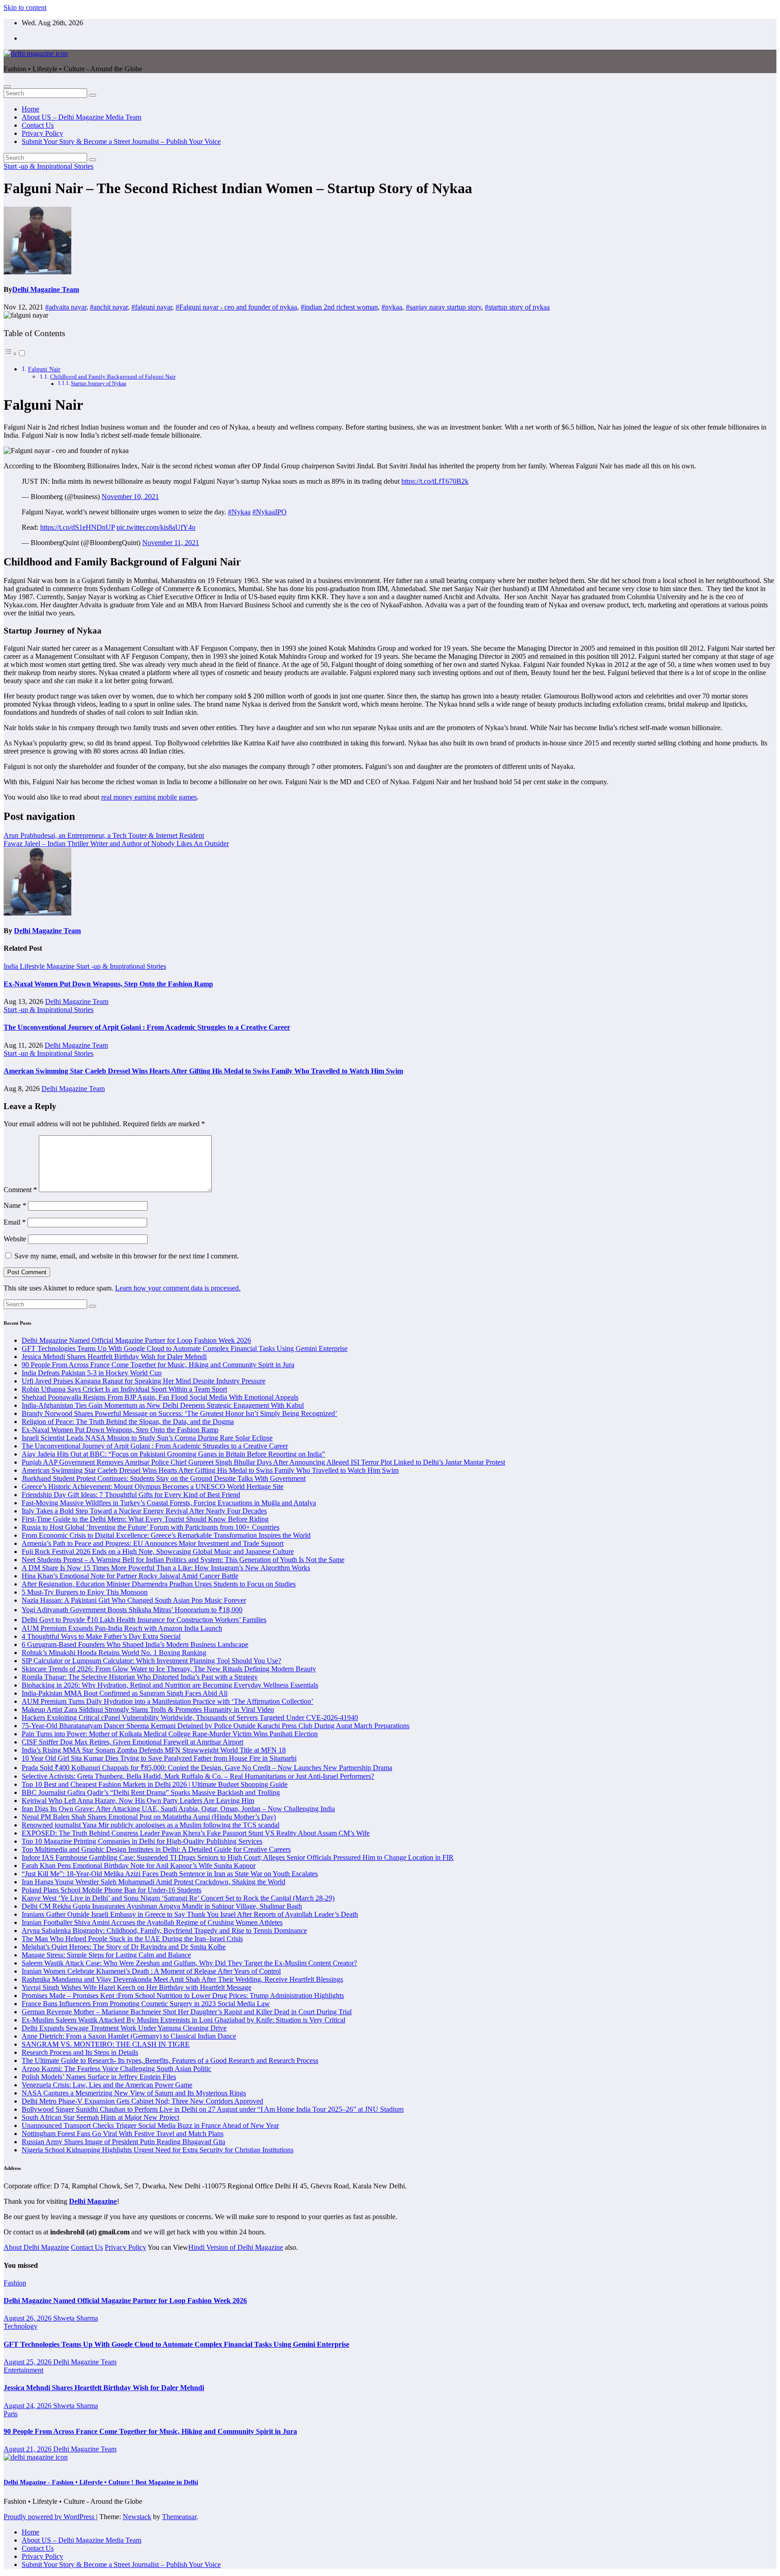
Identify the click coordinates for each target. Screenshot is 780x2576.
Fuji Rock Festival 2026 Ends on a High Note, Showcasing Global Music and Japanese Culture (158, 1552)
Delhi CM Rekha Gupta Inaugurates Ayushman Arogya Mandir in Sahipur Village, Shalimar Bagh (162, 1906)
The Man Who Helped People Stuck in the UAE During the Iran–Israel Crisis (132, 1939)
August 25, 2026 (28, 2362)
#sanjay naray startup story (443, 307)
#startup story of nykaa (517, 307)
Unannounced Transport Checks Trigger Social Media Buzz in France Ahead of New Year (150, 2125)
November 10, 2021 (130, 497)
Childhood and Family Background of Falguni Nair (113, 377)
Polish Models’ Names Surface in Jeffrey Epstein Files (99, 2077)
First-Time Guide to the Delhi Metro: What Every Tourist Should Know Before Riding (145, 1519)
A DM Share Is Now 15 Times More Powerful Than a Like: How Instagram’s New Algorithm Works (166, 1568)
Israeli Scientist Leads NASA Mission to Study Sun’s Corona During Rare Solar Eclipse (147, 1438)
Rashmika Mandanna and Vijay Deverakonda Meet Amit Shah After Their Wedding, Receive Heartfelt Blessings (182, 1979)
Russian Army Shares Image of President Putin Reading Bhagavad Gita (123, 2142)
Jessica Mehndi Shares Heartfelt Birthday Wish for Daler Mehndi (114, 1357)
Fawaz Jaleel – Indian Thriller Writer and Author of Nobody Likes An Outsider (116, 844)
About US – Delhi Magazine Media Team (81, 117)
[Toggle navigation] (7, 87)
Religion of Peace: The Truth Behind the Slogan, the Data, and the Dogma (128, 1422)
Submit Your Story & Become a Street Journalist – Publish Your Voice (121, 141)
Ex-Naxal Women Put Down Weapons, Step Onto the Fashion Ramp (108, 984)
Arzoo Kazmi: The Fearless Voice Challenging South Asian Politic (116, 2069)
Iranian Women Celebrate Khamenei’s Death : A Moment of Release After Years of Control (151, 1971)
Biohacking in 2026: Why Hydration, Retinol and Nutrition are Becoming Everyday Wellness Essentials (170, 1685)
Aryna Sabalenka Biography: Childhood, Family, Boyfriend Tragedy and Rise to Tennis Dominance (164, 1931)
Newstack (137, 2517)
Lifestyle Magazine (48, 966)
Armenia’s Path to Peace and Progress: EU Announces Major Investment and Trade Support (153, 1543)
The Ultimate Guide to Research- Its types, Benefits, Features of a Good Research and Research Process (170, 2060)
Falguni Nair (44, 369)
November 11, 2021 (171, 543)
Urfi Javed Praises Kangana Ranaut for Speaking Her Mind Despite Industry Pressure (144, 1381)
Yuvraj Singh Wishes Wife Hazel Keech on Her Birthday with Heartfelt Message (137, 1987)
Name (15, 1205)
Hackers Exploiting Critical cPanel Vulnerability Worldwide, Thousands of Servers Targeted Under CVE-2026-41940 (190, 1718)
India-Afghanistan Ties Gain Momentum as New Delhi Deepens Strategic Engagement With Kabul (163, 1405)
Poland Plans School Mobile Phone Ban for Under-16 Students (111, 1890)
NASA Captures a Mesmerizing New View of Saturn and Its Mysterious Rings (134, 2093)
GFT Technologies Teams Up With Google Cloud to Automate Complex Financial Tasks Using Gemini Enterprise (185, 1348)
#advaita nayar (66, 307)
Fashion (15, 2283)
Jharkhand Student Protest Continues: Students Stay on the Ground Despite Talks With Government (164, 1478)
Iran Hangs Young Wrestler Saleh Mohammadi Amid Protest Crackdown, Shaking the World (153, 1882)
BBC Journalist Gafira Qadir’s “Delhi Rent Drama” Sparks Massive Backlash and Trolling (151, 1792)
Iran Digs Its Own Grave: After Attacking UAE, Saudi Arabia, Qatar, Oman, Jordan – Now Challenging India (178, 1809)
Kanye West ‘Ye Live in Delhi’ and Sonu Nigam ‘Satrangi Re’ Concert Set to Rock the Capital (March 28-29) (178, 1898)
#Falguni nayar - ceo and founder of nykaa (236, 307)
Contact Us (38, 125)
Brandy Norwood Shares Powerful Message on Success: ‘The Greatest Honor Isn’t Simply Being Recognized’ (179, 1413)
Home (30, 109)
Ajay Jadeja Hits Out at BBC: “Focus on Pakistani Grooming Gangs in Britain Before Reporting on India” (173, 1454)
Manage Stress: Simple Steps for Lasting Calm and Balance (106, 1955)
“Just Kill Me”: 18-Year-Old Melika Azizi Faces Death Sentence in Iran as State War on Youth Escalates (170, 1874)
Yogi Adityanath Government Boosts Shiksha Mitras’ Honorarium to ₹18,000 (132, 1610)
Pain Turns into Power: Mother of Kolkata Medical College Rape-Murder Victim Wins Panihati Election (170, 1734)
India (12, 966)
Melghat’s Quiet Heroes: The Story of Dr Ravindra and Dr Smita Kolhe (124, 1947)
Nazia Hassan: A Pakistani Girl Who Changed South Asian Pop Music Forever (134, 1600)
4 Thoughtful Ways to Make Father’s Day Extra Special (101, 1636)
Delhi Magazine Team (46, 289)
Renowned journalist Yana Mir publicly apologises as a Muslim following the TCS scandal (151, 1825)
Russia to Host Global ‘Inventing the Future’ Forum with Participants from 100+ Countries (151, 1527)
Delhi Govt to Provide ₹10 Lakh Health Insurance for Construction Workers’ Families (144, 1620)
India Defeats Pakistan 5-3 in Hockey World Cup (92, 1373)
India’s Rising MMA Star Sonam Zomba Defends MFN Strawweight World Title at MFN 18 (154, 1750)
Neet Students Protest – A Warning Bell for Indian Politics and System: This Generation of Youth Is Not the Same (183, 1560)
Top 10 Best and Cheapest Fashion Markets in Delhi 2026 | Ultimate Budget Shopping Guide (155, 1784)
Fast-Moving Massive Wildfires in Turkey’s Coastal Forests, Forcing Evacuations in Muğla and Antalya (169, 1503)
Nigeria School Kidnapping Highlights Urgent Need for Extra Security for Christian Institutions (158, 2150)
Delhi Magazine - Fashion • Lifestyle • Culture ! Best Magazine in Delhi (101, 2482)
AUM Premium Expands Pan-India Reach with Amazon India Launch (122, 1628)
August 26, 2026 (28, 2318)
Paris (11, 2414)
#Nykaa (239, 512)
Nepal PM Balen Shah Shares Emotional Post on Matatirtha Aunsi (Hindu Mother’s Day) (149, 1817)
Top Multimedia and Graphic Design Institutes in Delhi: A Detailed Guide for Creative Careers (156, 1849)
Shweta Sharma (76, 2318)
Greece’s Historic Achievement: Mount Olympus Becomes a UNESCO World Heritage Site (153, 1487)
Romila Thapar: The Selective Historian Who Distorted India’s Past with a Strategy (140, 1677)
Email (15, 1222)
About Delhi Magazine (36, 2247)
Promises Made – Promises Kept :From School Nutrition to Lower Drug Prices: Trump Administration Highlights (183, 1996)
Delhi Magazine (93, 2201)
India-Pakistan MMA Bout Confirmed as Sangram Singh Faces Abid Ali (125, 1693)
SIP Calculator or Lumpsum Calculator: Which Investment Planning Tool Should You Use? (151, 1661)
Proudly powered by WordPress (50, 2517)
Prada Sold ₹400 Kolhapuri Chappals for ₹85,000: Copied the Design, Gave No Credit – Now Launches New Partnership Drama (207, 1768)
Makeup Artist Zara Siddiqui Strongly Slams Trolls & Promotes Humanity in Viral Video (148, 1709)
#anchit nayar (109, 307)
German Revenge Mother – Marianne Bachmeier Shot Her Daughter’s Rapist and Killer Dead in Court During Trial (187, 2012)
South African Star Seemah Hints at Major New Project (100, 2117)
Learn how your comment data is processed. (178, 1288)
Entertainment (23, 2370)
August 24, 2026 (28, 2406)
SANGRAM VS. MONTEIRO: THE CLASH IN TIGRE (106, 2044)
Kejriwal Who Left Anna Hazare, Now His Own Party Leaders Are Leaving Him (138, 1801)
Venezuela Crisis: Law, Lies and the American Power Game (107, 2085)
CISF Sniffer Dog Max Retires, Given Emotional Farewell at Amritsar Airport (132, 1742)
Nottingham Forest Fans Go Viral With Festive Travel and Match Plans (123, 2134)
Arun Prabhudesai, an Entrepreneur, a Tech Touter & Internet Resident (104, 835)
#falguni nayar (152, 307)
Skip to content (25, 7)
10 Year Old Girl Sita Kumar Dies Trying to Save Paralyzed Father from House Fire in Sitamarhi (159, 1758)
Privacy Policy (42, 133)
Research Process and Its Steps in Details (80, 2052)
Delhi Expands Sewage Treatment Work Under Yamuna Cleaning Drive (124, 2028)
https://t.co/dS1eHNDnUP (77, 527)
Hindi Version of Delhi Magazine (236, 2247)
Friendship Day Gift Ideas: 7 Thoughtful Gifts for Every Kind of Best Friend (131, 1495)
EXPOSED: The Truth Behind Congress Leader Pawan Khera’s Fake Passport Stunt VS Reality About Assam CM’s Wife (196, 1833)
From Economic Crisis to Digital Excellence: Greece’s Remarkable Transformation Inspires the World (166, 1535)
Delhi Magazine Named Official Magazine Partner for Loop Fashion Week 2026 (136, 1340)
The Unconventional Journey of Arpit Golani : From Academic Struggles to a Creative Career (147, 1027)
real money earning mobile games (149, 797)
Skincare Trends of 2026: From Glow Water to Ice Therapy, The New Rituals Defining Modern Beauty (169, 1669)
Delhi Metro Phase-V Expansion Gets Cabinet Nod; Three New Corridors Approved (142, 2101)
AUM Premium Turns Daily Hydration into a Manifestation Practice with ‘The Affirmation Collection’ (167, 1701)
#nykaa (392, 307)
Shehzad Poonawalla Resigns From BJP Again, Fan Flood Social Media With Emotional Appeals (160, 1397)
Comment (20, 1190)
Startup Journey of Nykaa (98, 384)
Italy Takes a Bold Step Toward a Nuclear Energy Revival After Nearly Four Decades (144, 1511)
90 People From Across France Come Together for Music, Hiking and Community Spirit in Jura (158, 1365)
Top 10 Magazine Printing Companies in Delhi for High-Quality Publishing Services (142, 1841)
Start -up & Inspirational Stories (49, 166)
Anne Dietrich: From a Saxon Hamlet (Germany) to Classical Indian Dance (129, 2036)
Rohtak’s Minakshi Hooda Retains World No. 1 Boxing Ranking (114, 1653)
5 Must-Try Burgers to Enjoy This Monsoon (85, 1592)
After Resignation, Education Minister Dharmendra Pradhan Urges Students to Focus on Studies (159, 1584)
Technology (21, 2326)
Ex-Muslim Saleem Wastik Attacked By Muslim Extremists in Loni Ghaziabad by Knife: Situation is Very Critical (183, 2020)
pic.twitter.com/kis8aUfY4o (156, 527)
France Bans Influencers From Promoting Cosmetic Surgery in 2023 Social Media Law (146, 2004)
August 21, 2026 (28, 2449)
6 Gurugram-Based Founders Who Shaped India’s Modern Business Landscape (135, 1644)
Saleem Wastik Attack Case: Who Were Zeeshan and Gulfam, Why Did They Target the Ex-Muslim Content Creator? (189, 1963)
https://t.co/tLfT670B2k (435, 481)
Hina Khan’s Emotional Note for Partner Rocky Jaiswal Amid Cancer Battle (130, 1576)
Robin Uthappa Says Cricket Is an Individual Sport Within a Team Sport (124, 1389)
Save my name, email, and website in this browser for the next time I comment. (127, 1256)
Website (15, 1239)
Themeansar (179, 2517)
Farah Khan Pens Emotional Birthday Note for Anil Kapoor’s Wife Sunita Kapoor (139, 1866)
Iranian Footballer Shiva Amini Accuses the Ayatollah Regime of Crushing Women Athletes (152, 1922)
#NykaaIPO (269, 512)
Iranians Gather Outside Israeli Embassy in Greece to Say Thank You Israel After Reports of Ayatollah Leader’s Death (190, 1914)
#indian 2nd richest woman (339, 307)
